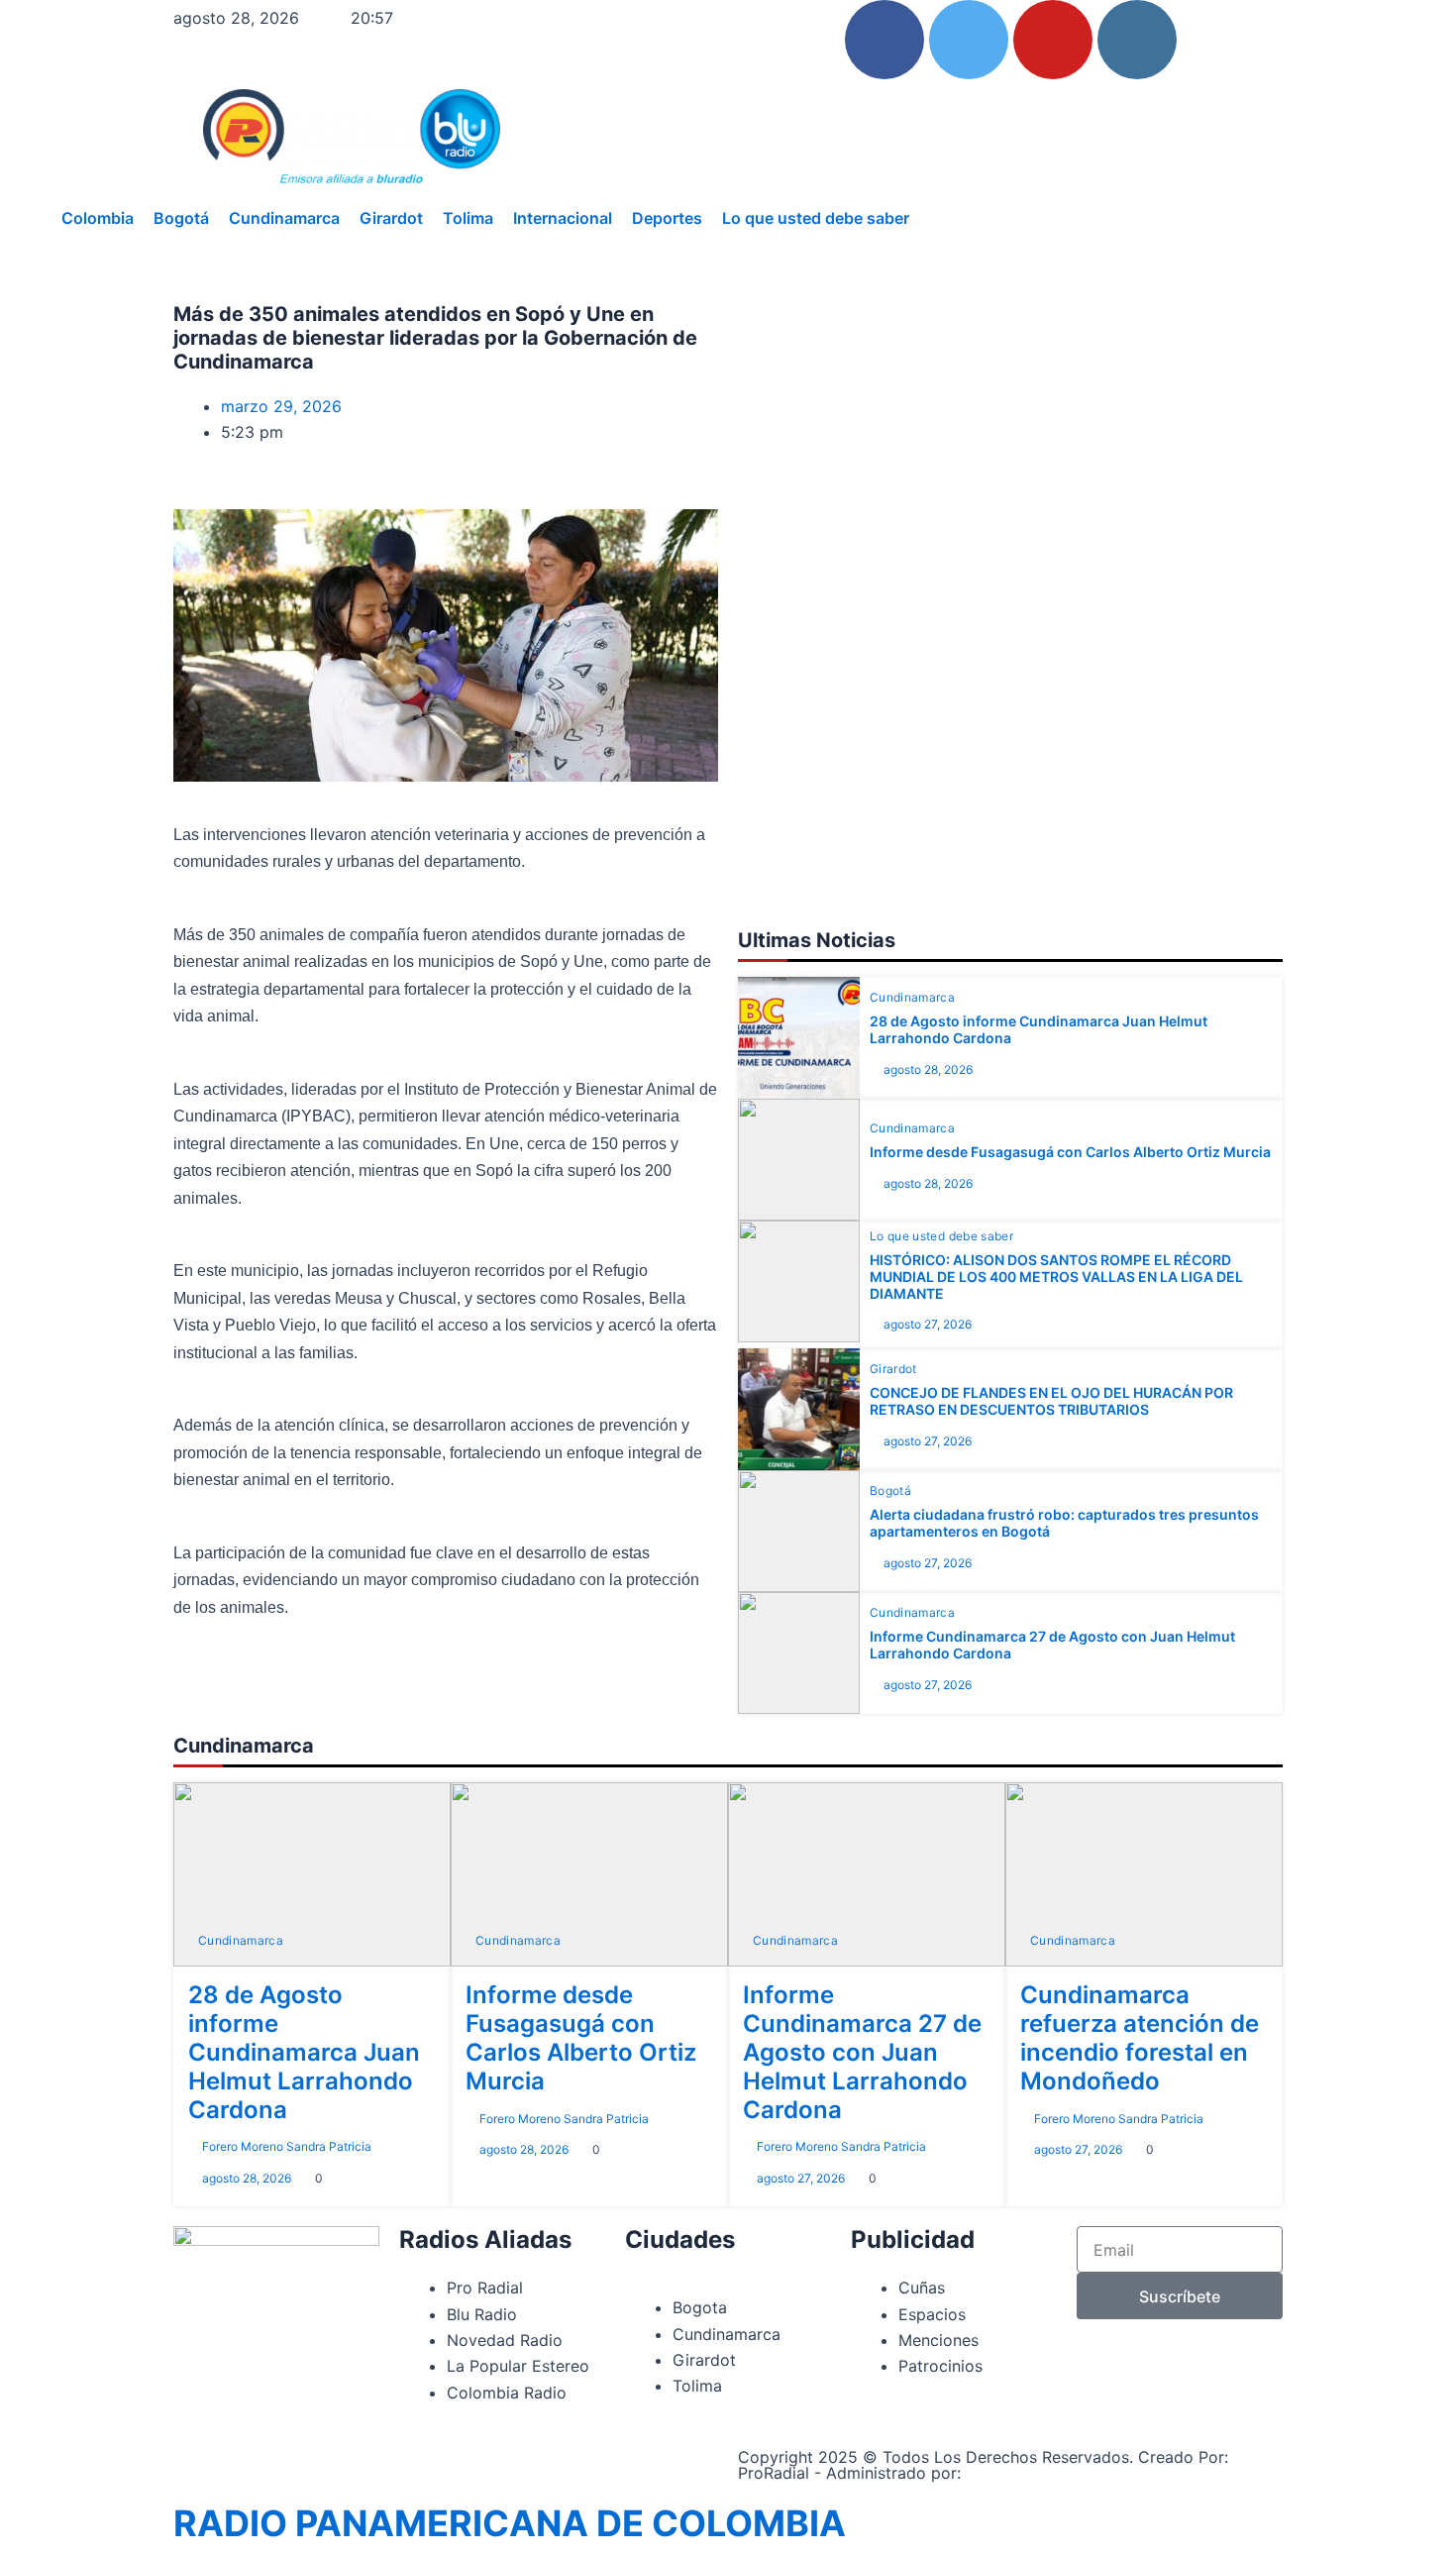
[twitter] (969, 40)
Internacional (563, 218)
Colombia (98, 218)
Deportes (667, 218)
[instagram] (1137, 40)
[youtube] (1053, 40)
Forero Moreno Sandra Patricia (287, 2146)
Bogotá (181, 218)
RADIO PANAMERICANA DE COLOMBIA (510, 2523)
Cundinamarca (284, 218)
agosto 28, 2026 (928, 1069)
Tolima (468, 218)
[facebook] (884, 40)
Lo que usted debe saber (816, 218)
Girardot (391, 218)
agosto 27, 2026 (928, 1324)
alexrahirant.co (1024, 2473)
